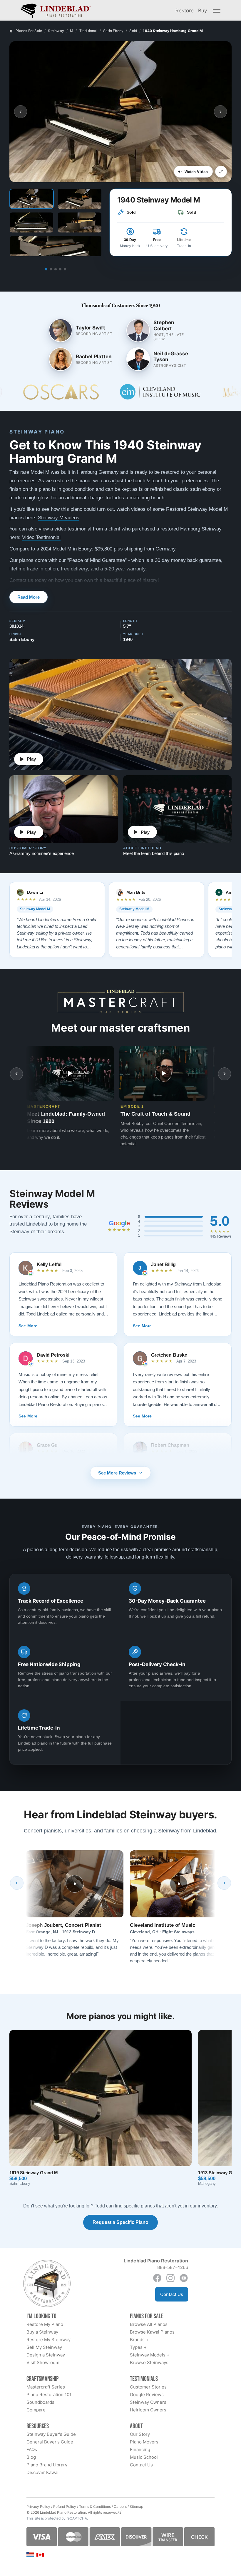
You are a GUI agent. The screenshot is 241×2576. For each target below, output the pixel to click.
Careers (120, 2506)
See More (28, 1326)
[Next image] (220, 112)
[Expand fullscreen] (221, 172)
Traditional (88, 31)
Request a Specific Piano (120, 2222)
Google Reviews (147, 2395)
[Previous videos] (16, 1074)
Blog (31, 2457)
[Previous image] (21, 112)
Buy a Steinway (42, 2332)
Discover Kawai (42, 2472)
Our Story (140, 2434)
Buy (202, 10)
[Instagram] (170, 2278)
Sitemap (136, 2506)
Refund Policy (65, 2506)
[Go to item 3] (56, 269)
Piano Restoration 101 (49, 2395)
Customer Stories (148, 2387)
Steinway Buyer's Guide (51, 2434)
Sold (133, 31)
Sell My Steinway (44, 2347)
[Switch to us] (30, 2554)
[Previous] (17, 1883)
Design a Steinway (46, 2355)
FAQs (32, 2449)
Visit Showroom (43, 2362)
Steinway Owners (148, 2402)
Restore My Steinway (48, 2340)
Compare (36, 2410)
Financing (140, 2449)
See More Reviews (117, 1473)
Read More (29, 597)
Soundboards (40, 2402)
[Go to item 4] (60, 269)
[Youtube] (184, 2278)
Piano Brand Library (47, 2465)
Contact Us (172, 2294)
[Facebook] (157, 2278)
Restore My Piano (45, 2324)
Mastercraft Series (46, 2387)
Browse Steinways (149, 2362)
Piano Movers (144, 2442)
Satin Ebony (113, 31)
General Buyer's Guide (50, 2442)
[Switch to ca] (40, 2555)
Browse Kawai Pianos (152, 2332)
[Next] (224, 1883)
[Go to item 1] (46, 269)
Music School (144, 2457)
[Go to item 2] (51, 269)
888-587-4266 (173, 2267)
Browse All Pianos (149, 2324)
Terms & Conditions (95, 2506)
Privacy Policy (38, 2506)
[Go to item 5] (65, 269)
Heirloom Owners (148, 2410)
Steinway (56, 31)
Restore (185, 10)
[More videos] (225, 1074)
